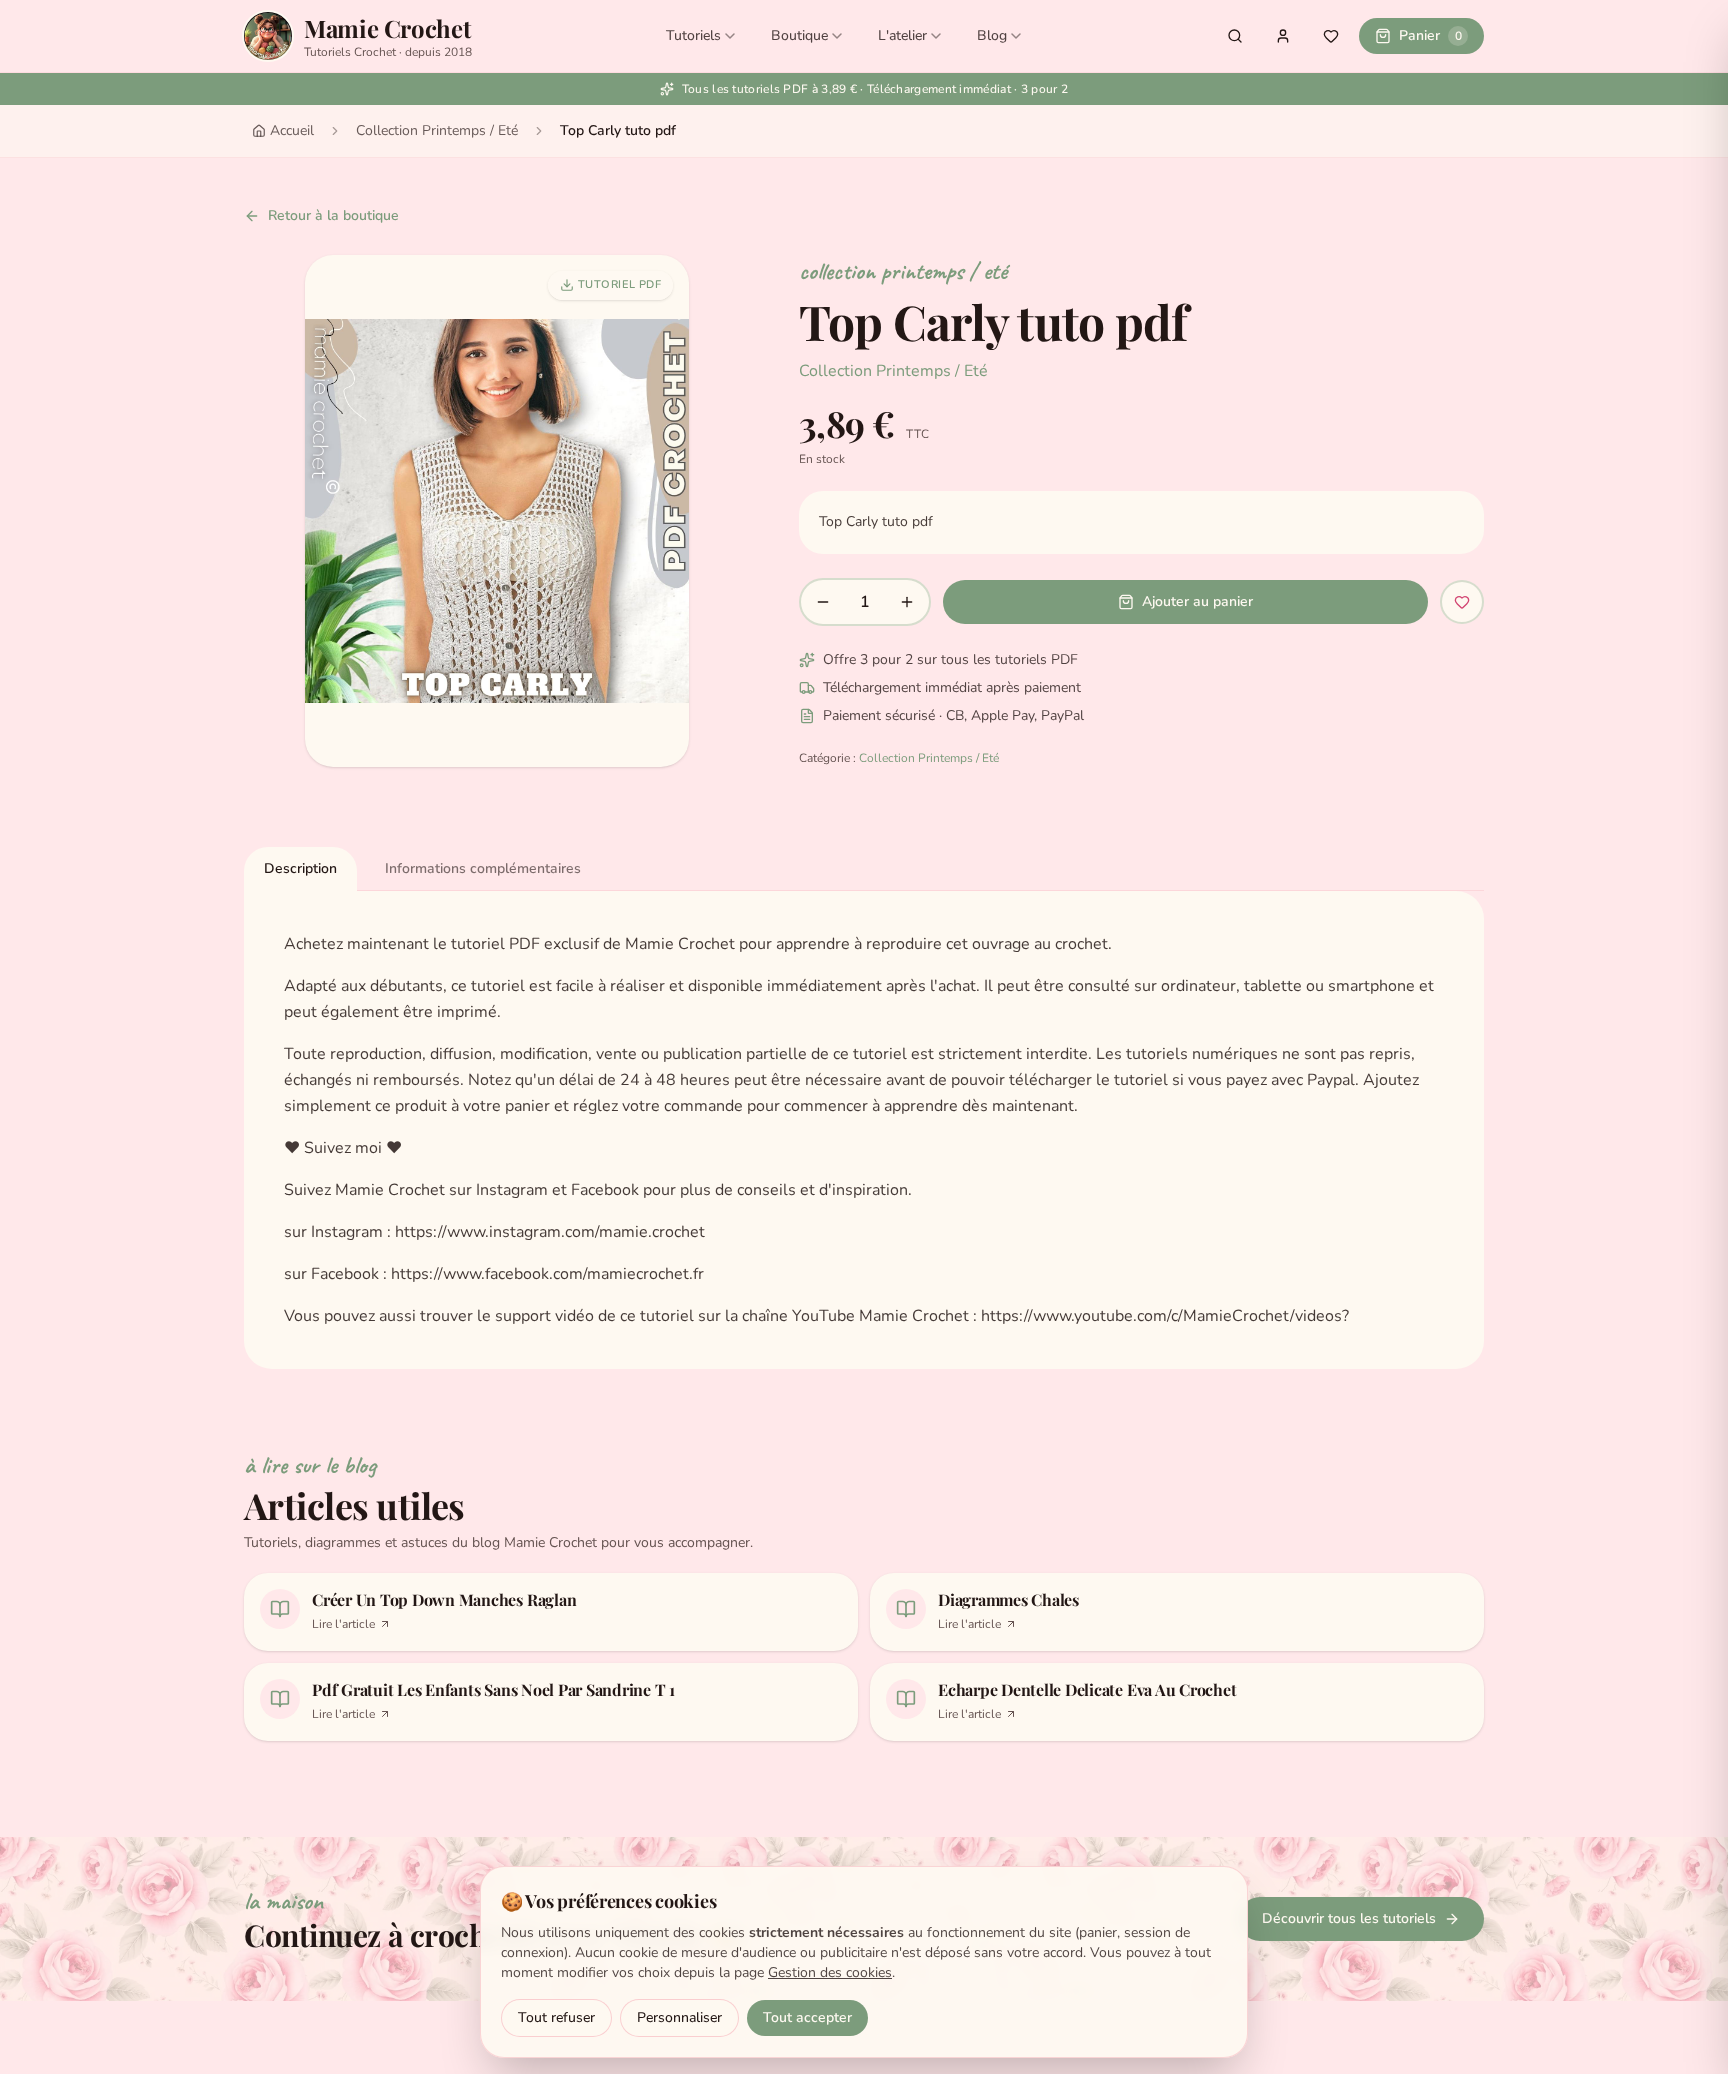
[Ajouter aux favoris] (1462, 602)
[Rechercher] (1235, 36)
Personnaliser (679, 2017)
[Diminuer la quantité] (823, 602)
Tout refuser (556, 2017)
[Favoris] (1331, 36)
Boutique (799, 35)
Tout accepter (807, 2017)
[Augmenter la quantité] (907, 602)
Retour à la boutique (333, 215)
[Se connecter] (1283, 36)
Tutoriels (693, 35)
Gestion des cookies (830, 1972)
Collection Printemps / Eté (437, 130)
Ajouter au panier (1197, 601)
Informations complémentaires (483, 868)
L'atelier (902, 35)
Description (300, 868)
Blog (992, 35)
